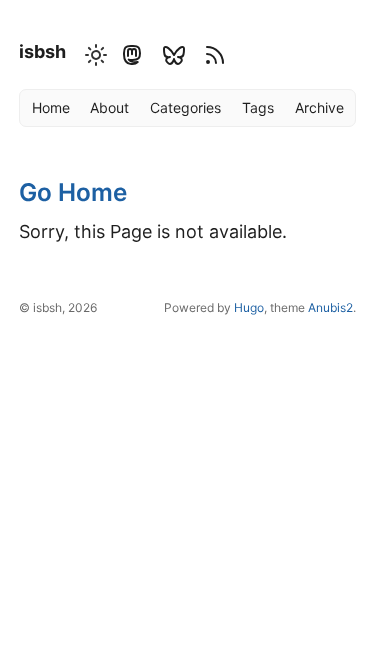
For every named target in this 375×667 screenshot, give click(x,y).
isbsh (42, 51)
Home (51, 107)
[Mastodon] (131, 53)
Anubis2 (330, 307)
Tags (258, 107)
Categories (185, 107)
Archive (319, 107)
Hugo (249, 307)
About (109, 107)
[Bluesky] (173, 53)
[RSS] (212, 53)
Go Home (73, 192)
